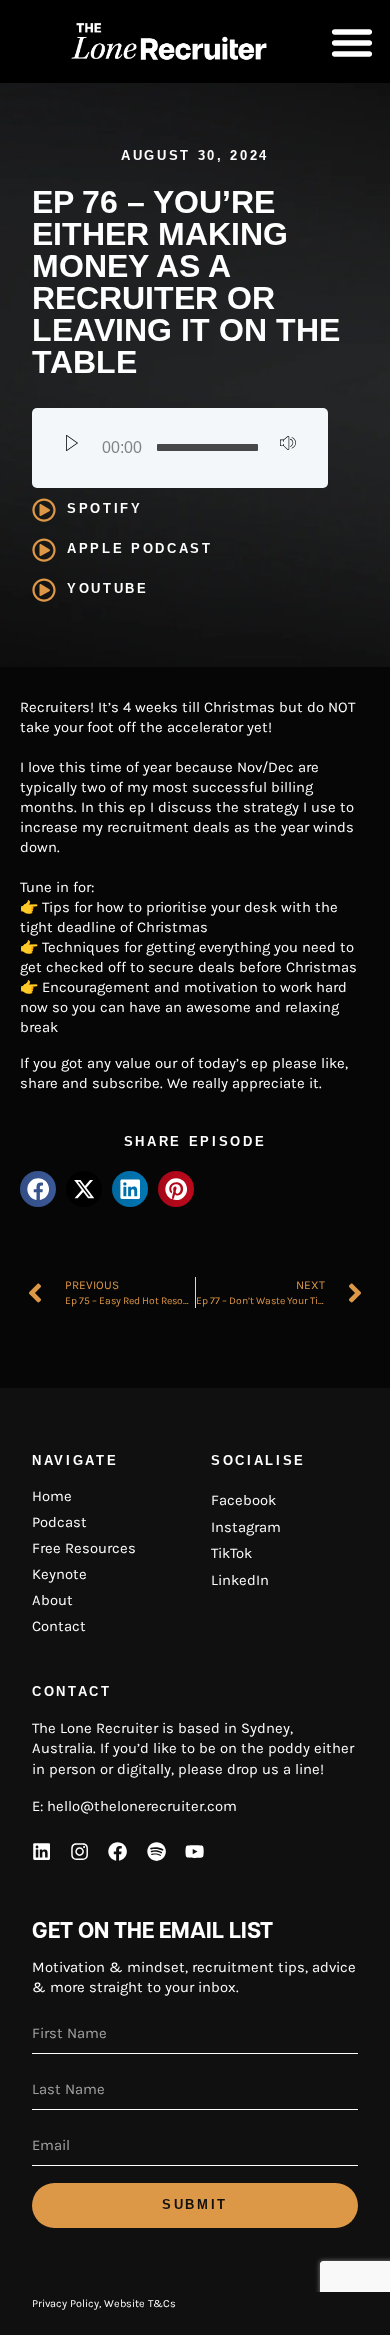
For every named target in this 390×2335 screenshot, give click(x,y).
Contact (59, 1626)
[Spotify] (156, 1851)
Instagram (246, 1527)
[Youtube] (195, 1851)
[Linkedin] (41, 1851)
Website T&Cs (140, 2303)
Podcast (59, 1522)
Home (52, 1496)
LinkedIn (240, 1580)
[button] (352, 42)
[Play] (72, 448)
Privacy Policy (65, 2303)
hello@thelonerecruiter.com (142, 1806)
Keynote (59, 1574)
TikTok (231, 1553)
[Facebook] (118, 1851)
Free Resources (84, 1548)
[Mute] (288, 448)
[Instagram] (79, 1851)
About (52, 1600)
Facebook (243, 1500)
